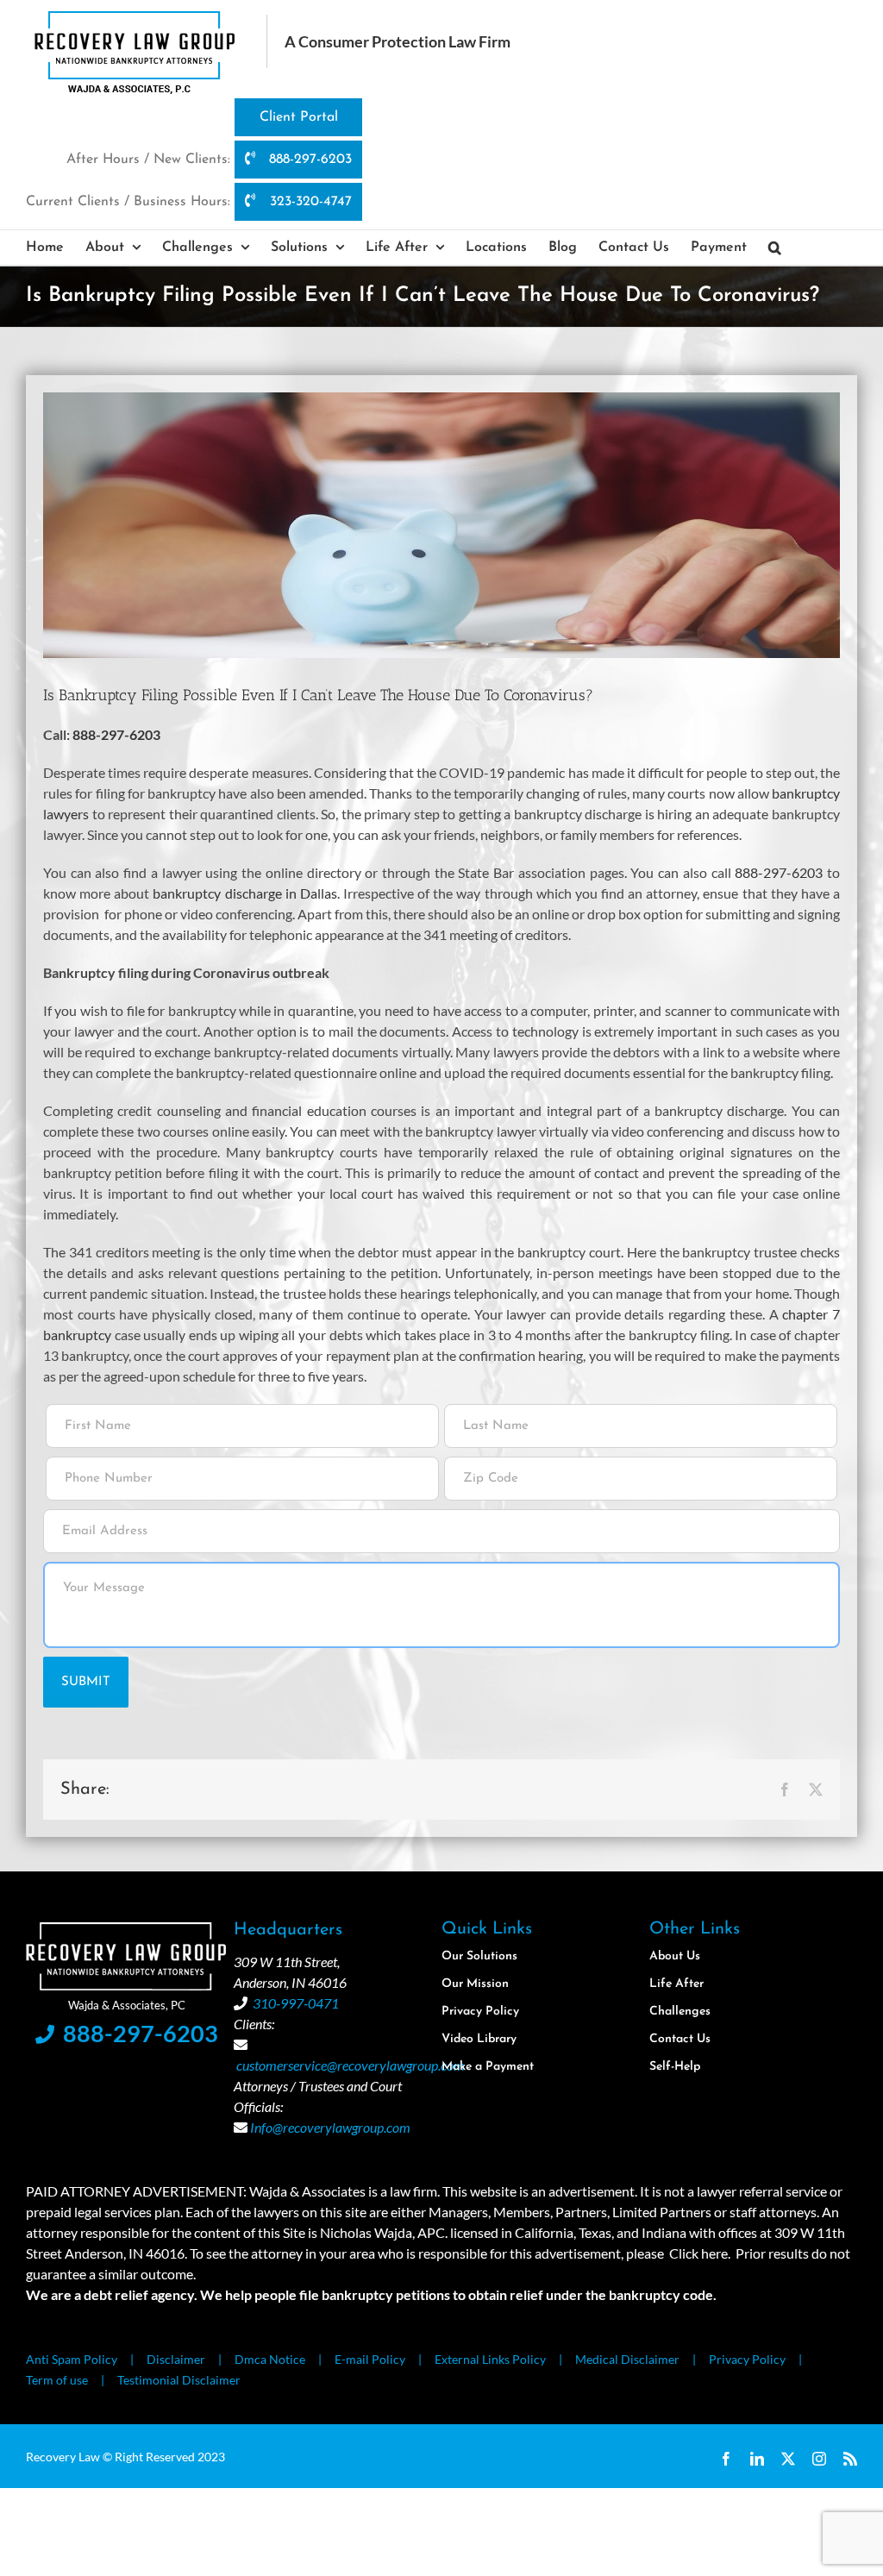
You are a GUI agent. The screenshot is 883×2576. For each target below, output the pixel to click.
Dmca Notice (270, 2359)
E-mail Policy (370, 2359)
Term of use (57, 2380)
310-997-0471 (296, 2003)
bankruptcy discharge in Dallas (244, 893)
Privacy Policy (747, 2359)
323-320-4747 (309, 202)
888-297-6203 (308, 160)
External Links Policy (490, 2359)
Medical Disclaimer (627, 2359)
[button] (775, 248)
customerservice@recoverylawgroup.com (351, 2065)
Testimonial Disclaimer (179, 2380)
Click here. (700, 2253)
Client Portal (299, 117)
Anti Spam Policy (72, 2359)
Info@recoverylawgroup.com (330, 2127)
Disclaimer (176, 2359)
